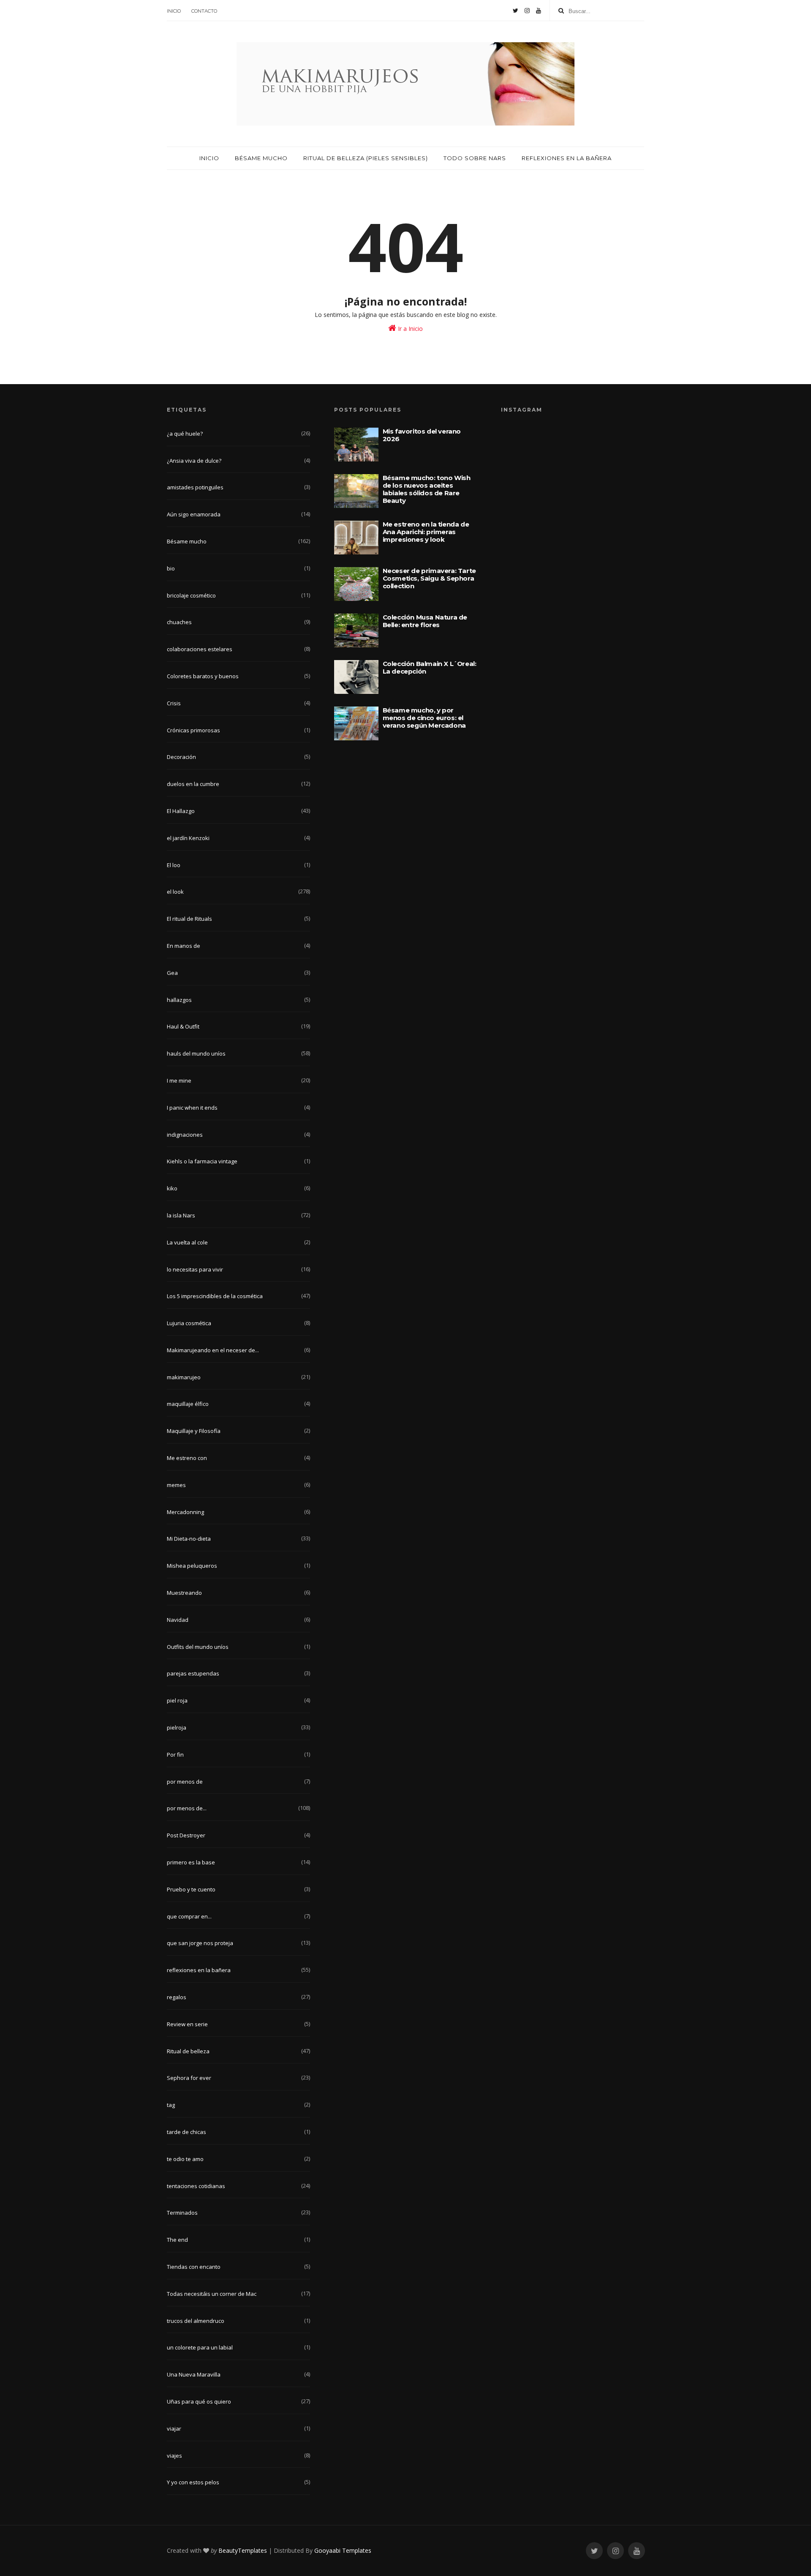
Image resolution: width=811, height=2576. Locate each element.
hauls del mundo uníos (196, 1053)
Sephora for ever (189, 2078)
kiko (172, 1188)
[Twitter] (516, 11)
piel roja (177, 1700)
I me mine (179, 1081)
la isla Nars (181, 1215)
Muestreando (184, 1593)
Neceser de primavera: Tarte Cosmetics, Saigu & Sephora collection (429, 578)
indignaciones (185, 1135)
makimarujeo (184, 1377)
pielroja (177, 1727)
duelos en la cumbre (193, 784)
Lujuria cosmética (189, 1323)
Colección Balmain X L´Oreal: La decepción (430, 667)
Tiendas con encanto (194, 2267)
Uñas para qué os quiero (199, 2401)
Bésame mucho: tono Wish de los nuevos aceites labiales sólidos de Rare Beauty (427, 489)
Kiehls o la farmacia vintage (202, 1161)
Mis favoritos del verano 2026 (422, 435)
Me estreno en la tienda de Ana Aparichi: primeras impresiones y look (426, 532)
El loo (174, 865)
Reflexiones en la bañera (567, 158)
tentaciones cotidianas (196, 2186)
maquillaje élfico (188, 1404)
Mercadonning (185, 1512)
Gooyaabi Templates (343, 2550)
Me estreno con (187, 1458)
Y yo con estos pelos (193, 2482)
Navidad (178, 1620)
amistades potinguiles (195, 487)
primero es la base (191, 1862)
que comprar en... (189, 1916)
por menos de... (187, 1808)
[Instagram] (527, 11)
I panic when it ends (192, 1108)
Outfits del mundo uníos (198, 1647)
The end (177, 2240)
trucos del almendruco (196, 2321)
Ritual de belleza (188, 2051)
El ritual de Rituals (189, 919)
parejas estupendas (193, 1673)
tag (171, 2105)
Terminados (182, 2213)
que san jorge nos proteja (200, 1943)
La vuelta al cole (187, 1242)
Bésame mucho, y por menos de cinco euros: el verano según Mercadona (424, 718)
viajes (174, 2456)
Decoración (181, 757)
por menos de (185, 1782)
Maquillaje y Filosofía (194, 1431)
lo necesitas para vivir (195, 1269)
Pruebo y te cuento (191, 1889)
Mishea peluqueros (192, 1566)
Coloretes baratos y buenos (203, 676)
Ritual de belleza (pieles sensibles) (366, 158)
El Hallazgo (181, 811)
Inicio (174, 11)
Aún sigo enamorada (194, 514)
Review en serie (187, 2024)
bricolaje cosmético (191, 595)
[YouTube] (539, 11)
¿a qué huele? (185, 434)
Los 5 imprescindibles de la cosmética (215, 1296)
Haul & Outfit (183, 1026)
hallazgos (179, 1000)
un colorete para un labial (200, 2347)
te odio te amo (185, 2159)
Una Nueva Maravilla (194, 2374)
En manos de (184, 946)
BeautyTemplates (243, 2550)
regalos (177, 1997)
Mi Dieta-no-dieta (189, 1539)
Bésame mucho (261, 158)
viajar (174, 2429)
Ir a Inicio (410, 329)
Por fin (175, 1755)
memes (176, 1485)
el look (175, 892)
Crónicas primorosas (193, 730)
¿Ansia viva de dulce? (194, 461)
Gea (172, 973)
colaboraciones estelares (200, 649)
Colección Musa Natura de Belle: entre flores (425, 621)
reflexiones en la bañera (199, 1970)
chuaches (179, 622)
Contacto (204, 11)
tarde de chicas (186, 2132)
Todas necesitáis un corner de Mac (212, 2294)
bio (171, 568)
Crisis (174, 703)
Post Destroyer (186, 1835)
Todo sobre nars (475, 158)
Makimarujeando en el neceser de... (213, 1350)
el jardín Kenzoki (188, 838)
